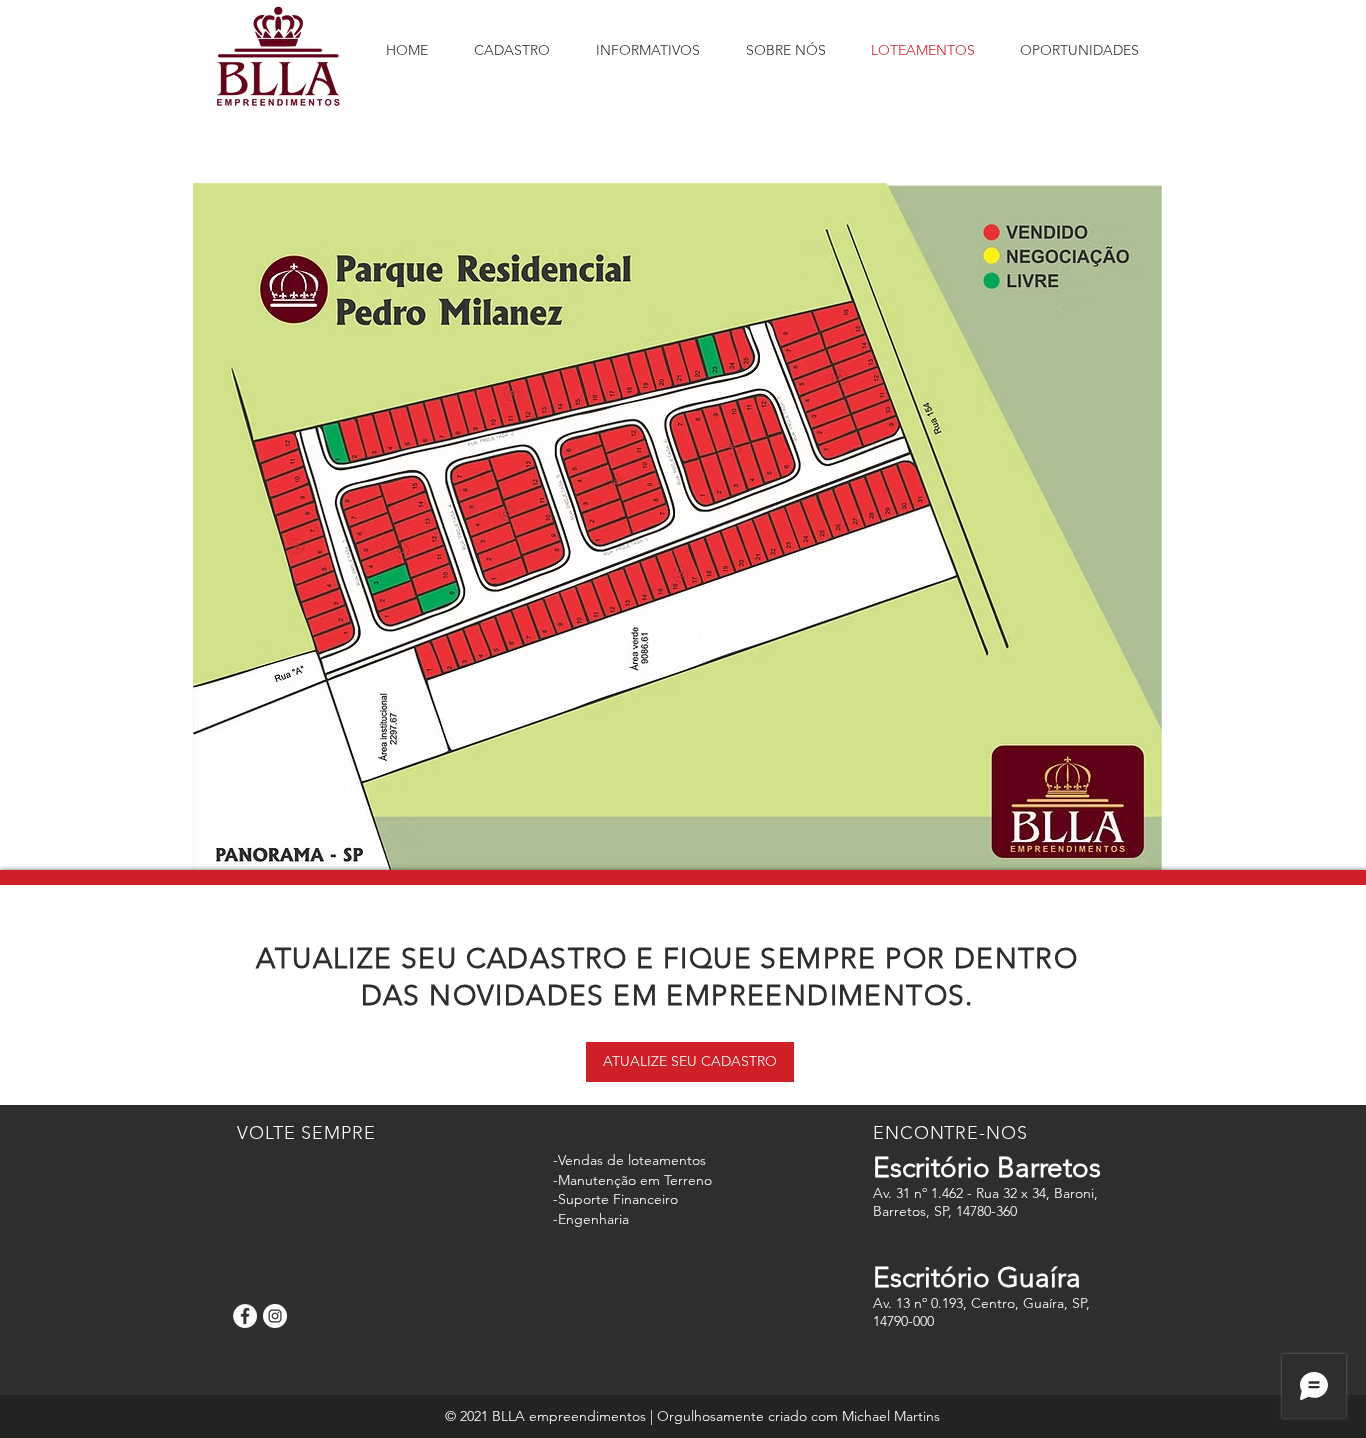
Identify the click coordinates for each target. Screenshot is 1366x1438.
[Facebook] (245, 1316)
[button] (690, 1062)
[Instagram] (275, 1316)
